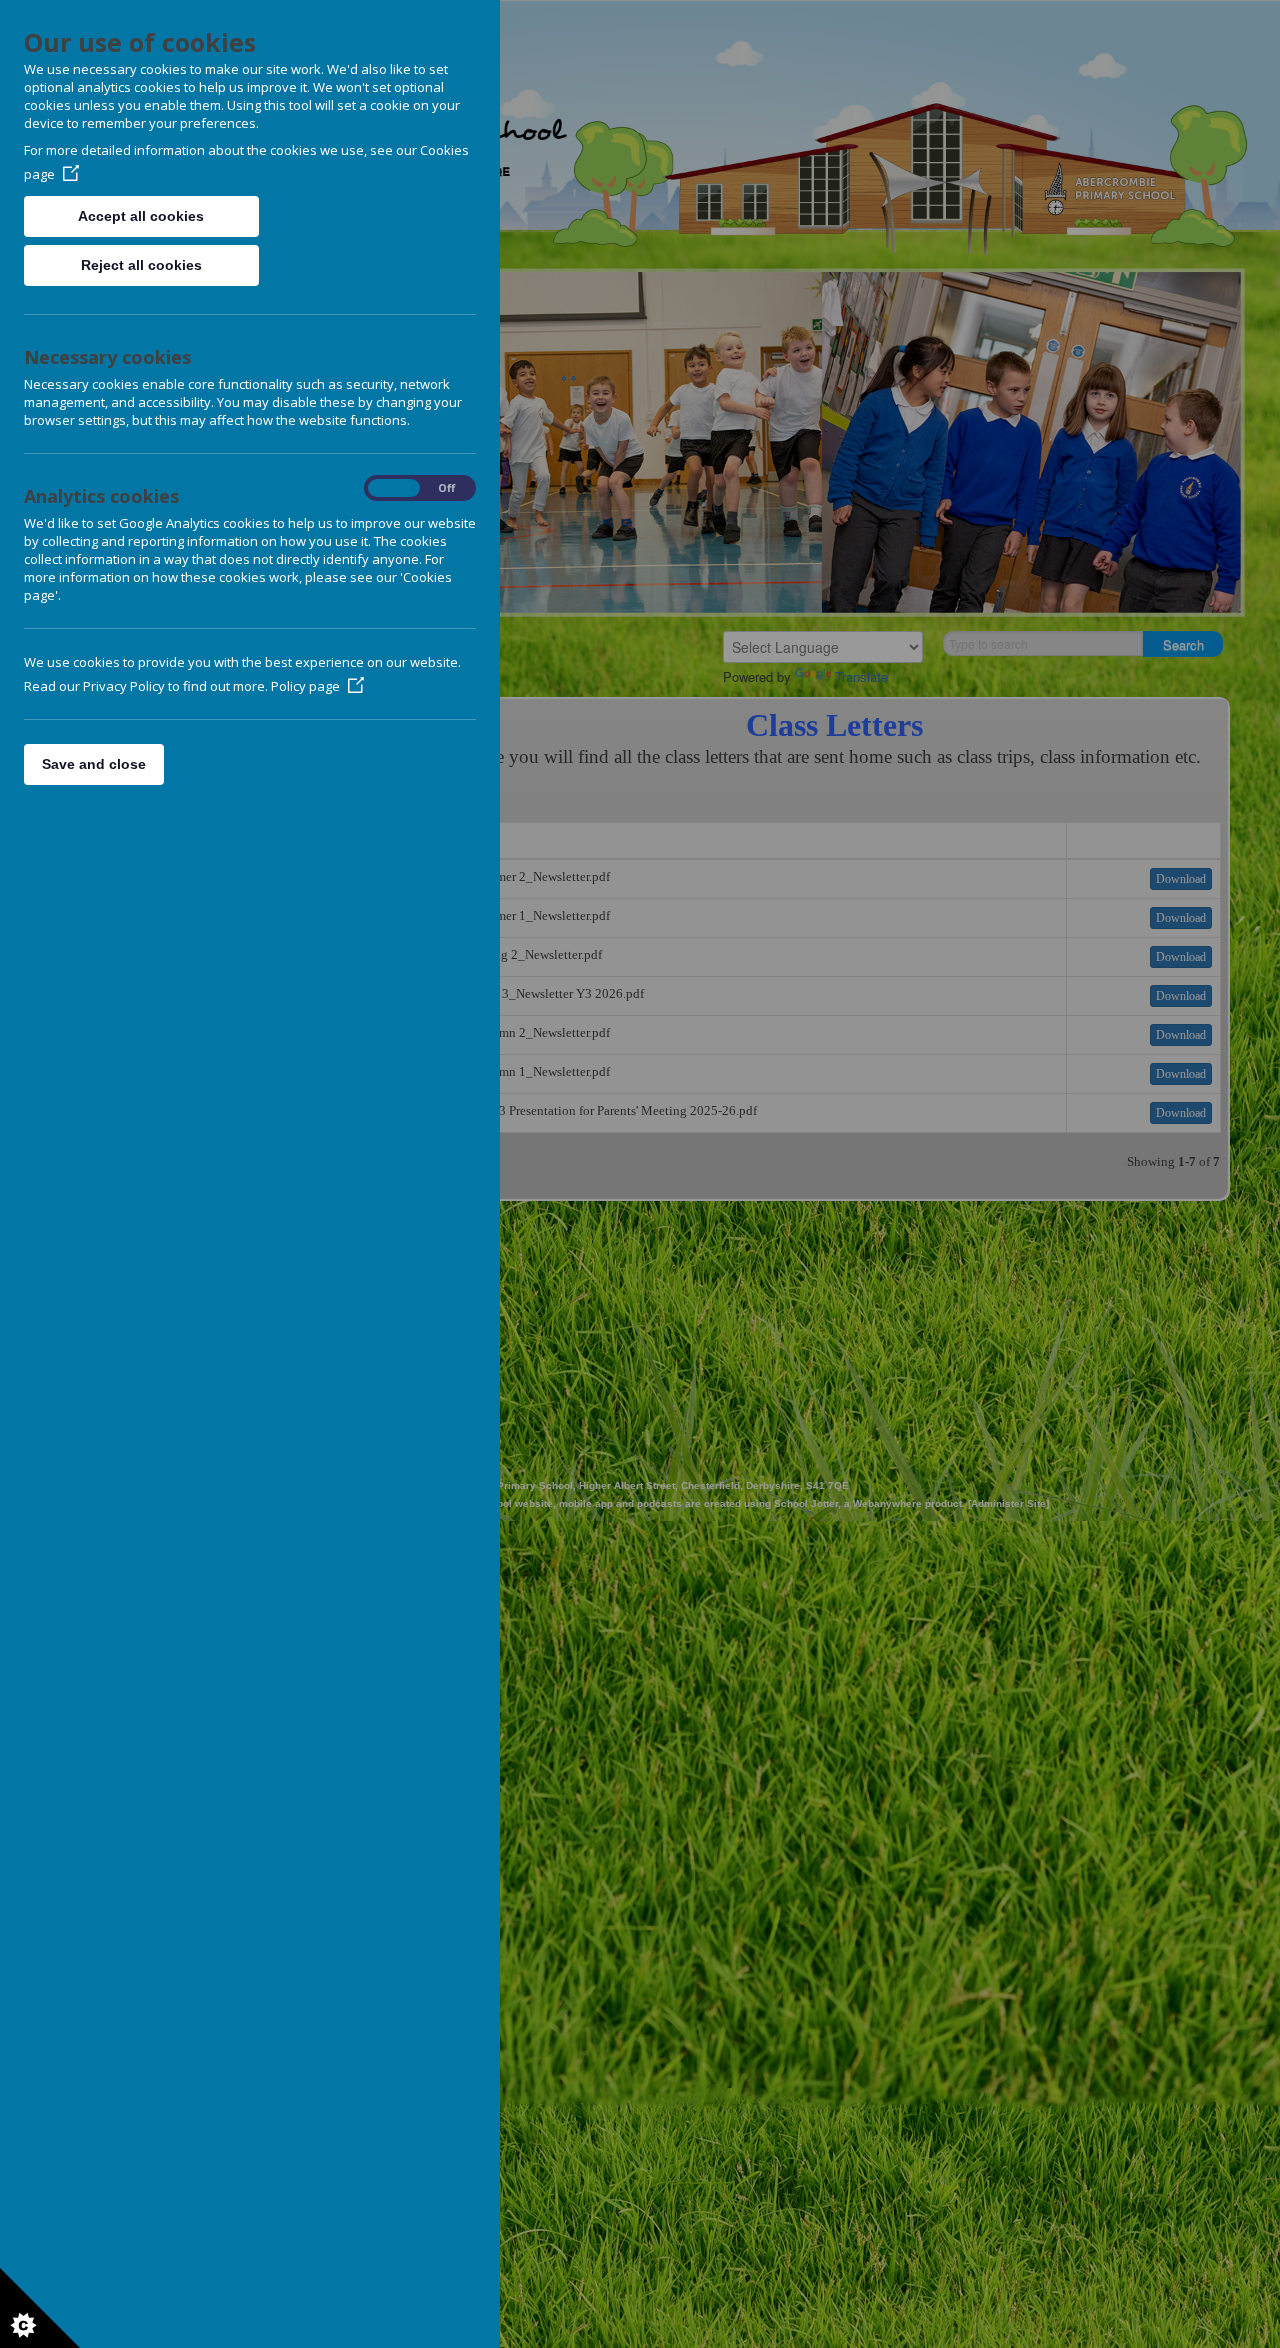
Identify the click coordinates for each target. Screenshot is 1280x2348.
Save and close (94, 764)
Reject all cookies (141, 265)
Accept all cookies (141, 216)
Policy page (305, 686)
